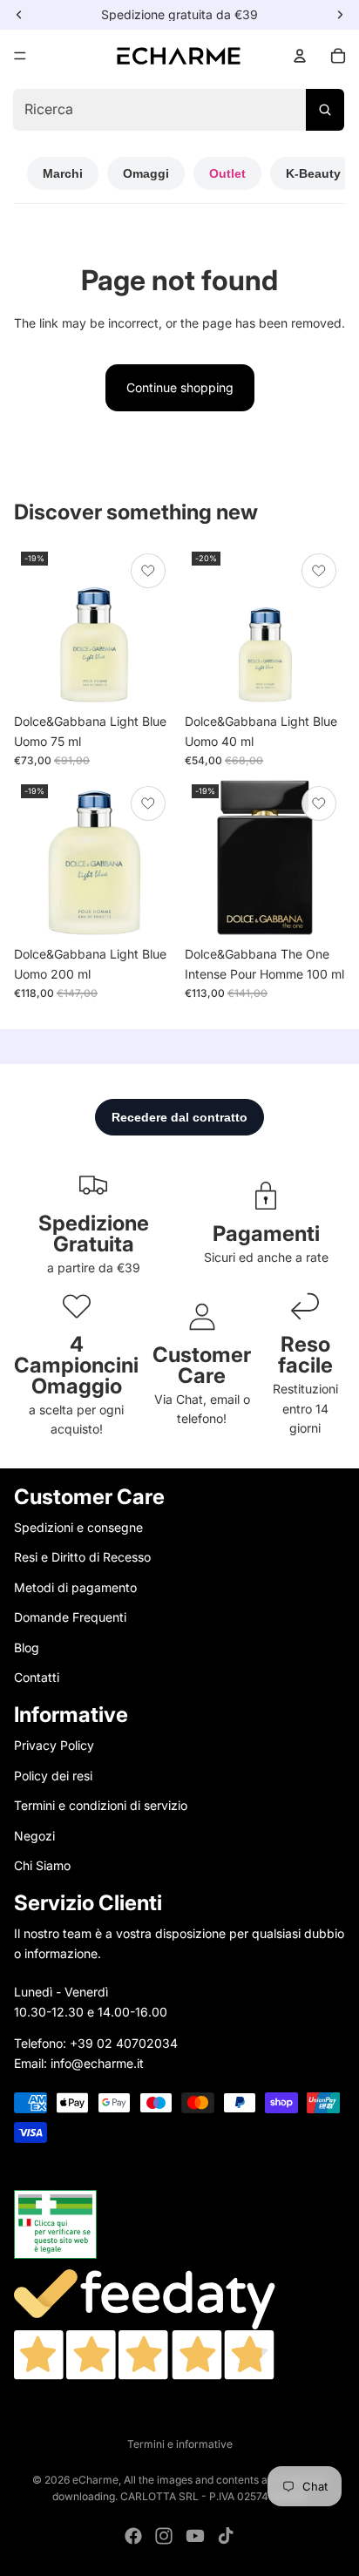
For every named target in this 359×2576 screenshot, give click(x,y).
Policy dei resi (53, 1776)
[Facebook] (133, 2536)
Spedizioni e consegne (78, 1527)
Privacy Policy (54, 1745)
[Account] (300, 56)
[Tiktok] (226, 2536)
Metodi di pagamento (75, 1587)
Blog (27, 1647)
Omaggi (146, 173)
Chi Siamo (42, 1865)
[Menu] (20, 56)
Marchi (63, 173)
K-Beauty (313, 173)
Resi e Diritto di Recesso (82, 1557)
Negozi (34, 1836)
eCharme (95, 2480)
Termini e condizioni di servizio (101, 1805)
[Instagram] (164, 2536)
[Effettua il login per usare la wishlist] (148, 571)
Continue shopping (180, 387)
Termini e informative (180, 2444)
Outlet (227, 173)
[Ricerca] (325, 110)
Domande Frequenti (70, 1617)
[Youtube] (195, 2536)
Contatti (37, 1677)
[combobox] (178, 110)
